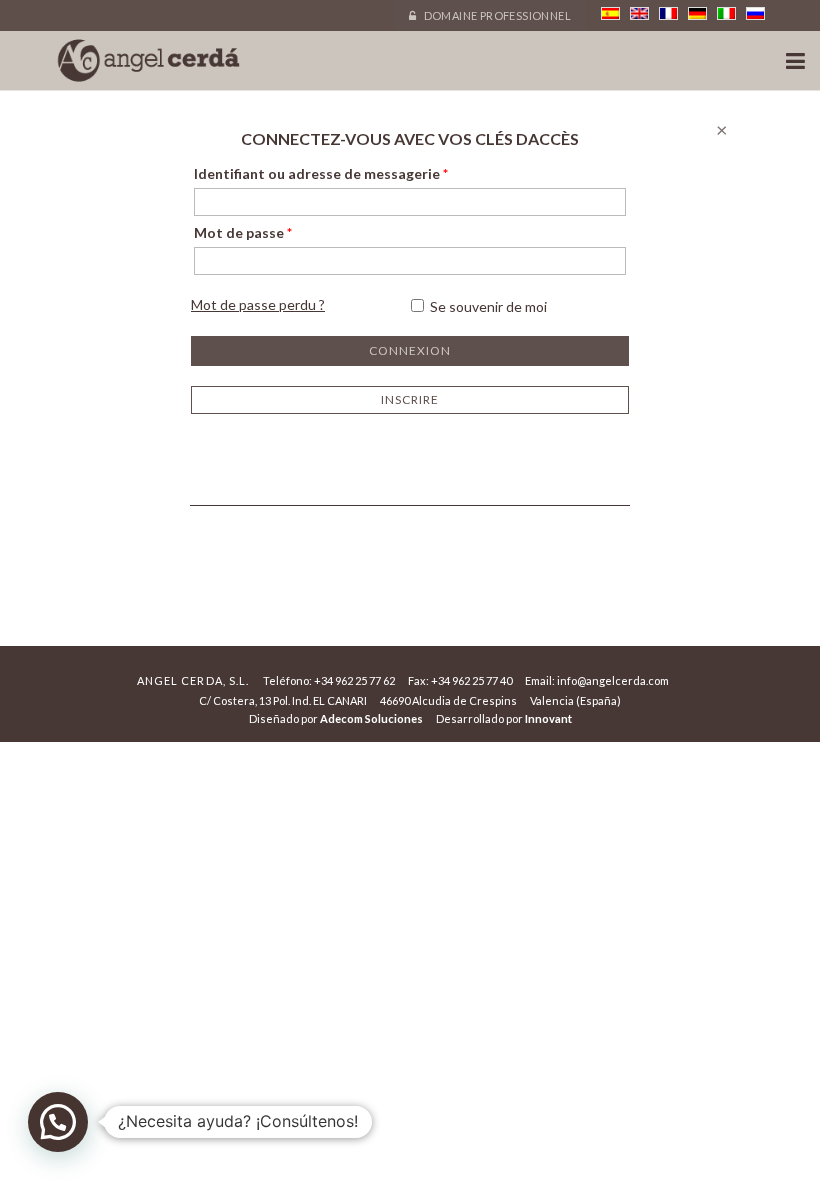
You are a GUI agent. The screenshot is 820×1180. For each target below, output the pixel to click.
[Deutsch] (697, 13)
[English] (639, 13)
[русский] (755, 13)
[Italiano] (726, 13)
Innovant (548, 718)
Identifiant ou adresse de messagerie (321, 173)
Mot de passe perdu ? (258, 304)
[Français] (668, 13)
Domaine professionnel (496, 15)
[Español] (610, 13)
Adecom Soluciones (371, 718)
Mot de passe (243, 232)
